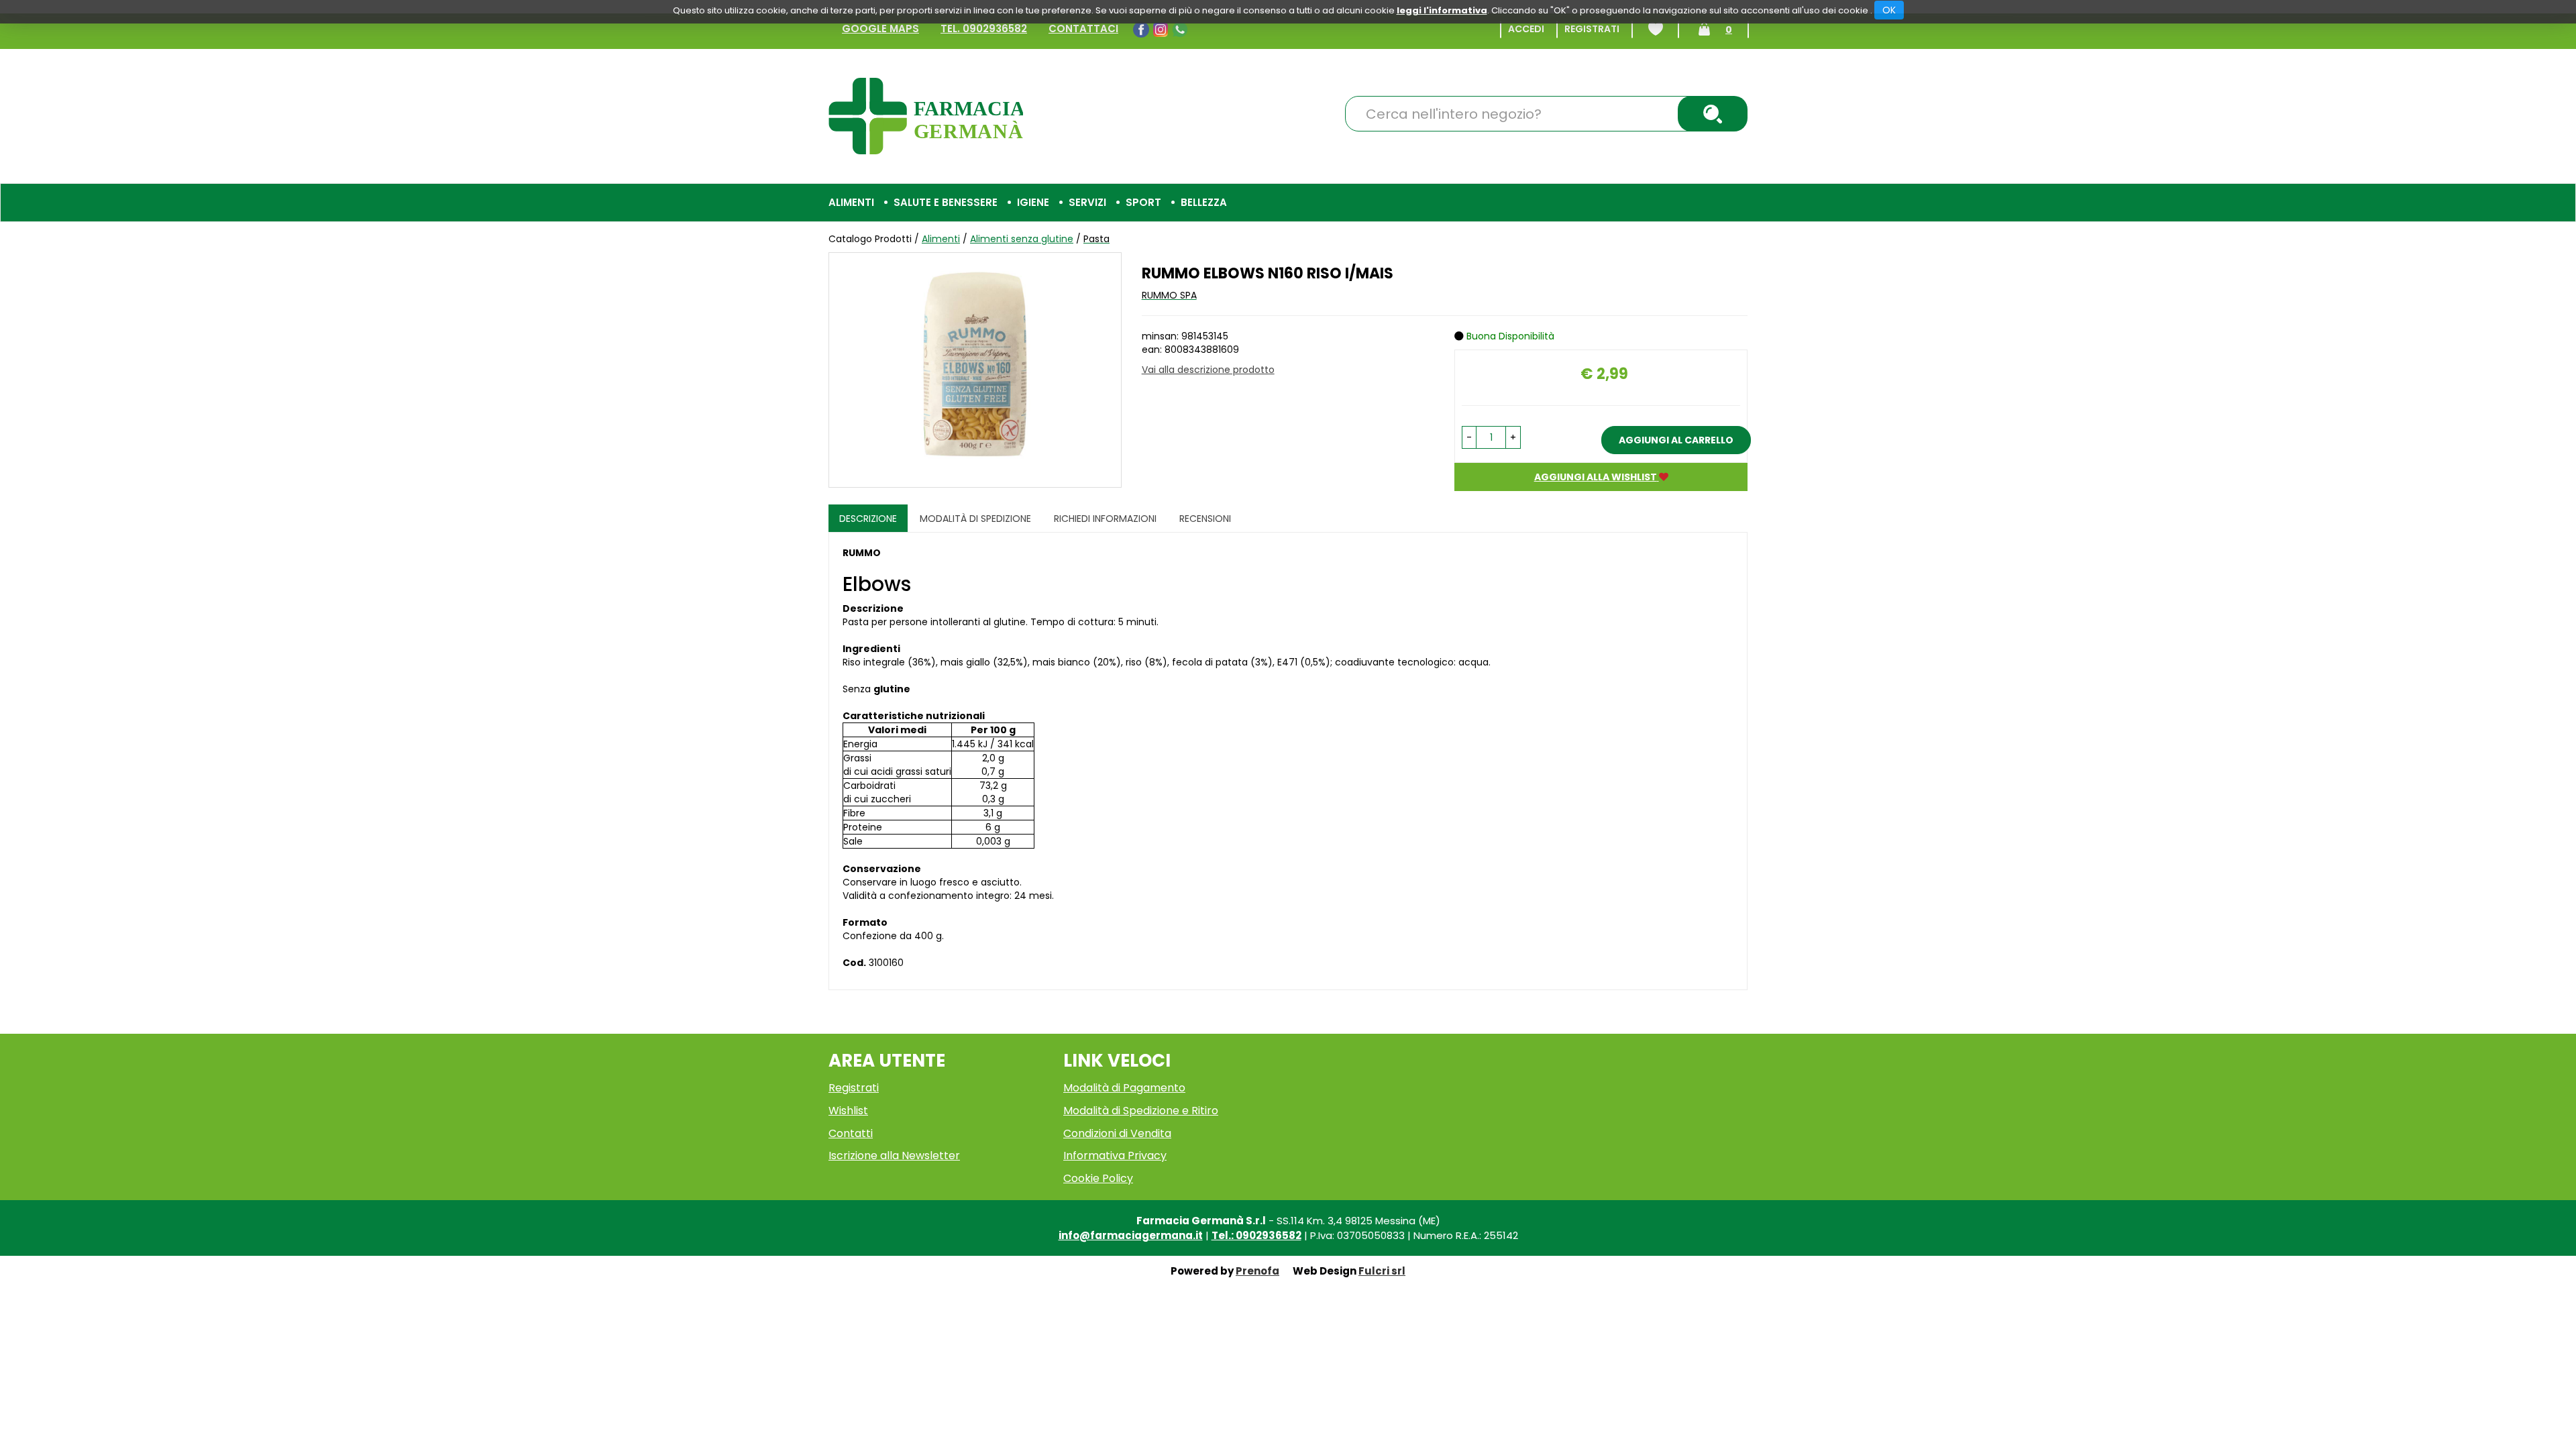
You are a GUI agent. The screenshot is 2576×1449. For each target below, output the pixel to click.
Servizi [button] (1087, 202)
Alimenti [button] (851, 202)
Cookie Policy (1098, 1178)
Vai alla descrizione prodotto (1208, 370)
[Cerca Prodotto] (1713, 114)
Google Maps (880, 29)
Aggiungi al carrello (1676, 440)
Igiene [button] (1033, 202)
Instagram (1162, 30)
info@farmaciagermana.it (1131, 1235)
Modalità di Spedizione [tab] (975, 519)
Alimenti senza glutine (1022, 239)
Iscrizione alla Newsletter (894, 1156)
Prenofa (1257, 1271)
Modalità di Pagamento (1124, 1088)
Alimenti (941, 239)
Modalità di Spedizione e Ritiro (1141, 1111)
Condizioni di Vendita (1117, 1133)
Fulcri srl (1382, 1271)
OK (1889, 10)
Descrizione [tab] (868, 519)
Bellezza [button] (1204, 202)
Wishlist (1656, 29)
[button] (1469, 437)
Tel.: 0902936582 (1256, 1235)
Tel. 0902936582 (984, 29)
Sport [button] (1143, 202)
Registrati (1592, 29)
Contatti (851, 1133)
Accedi (1526, 29)
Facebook (1143, 30)
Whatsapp (1182, 30)
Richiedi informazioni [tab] (1105, 519)
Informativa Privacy (1115, 1156)
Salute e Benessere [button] (946, 202)
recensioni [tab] (1205, 519)
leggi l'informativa (1442, 10)
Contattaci (1083, 29)
